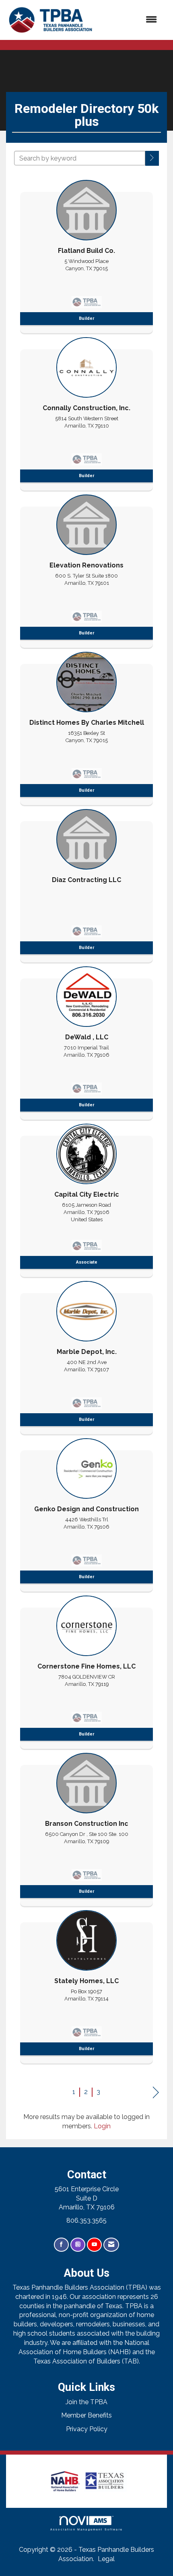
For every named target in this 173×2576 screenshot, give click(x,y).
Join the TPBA (86, 2402)
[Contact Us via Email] (111, 2245)
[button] (152, 158)
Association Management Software (86, 2529)
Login (102, 2126)
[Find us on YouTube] (94, 2245)
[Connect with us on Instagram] (78, 2245)
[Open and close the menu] (130, 20)
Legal (106, 2559)
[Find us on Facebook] (61, 2245)
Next (156, 2093)
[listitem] (86, 254)
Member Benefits (86, 2415)
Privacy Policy (87, 2429)
